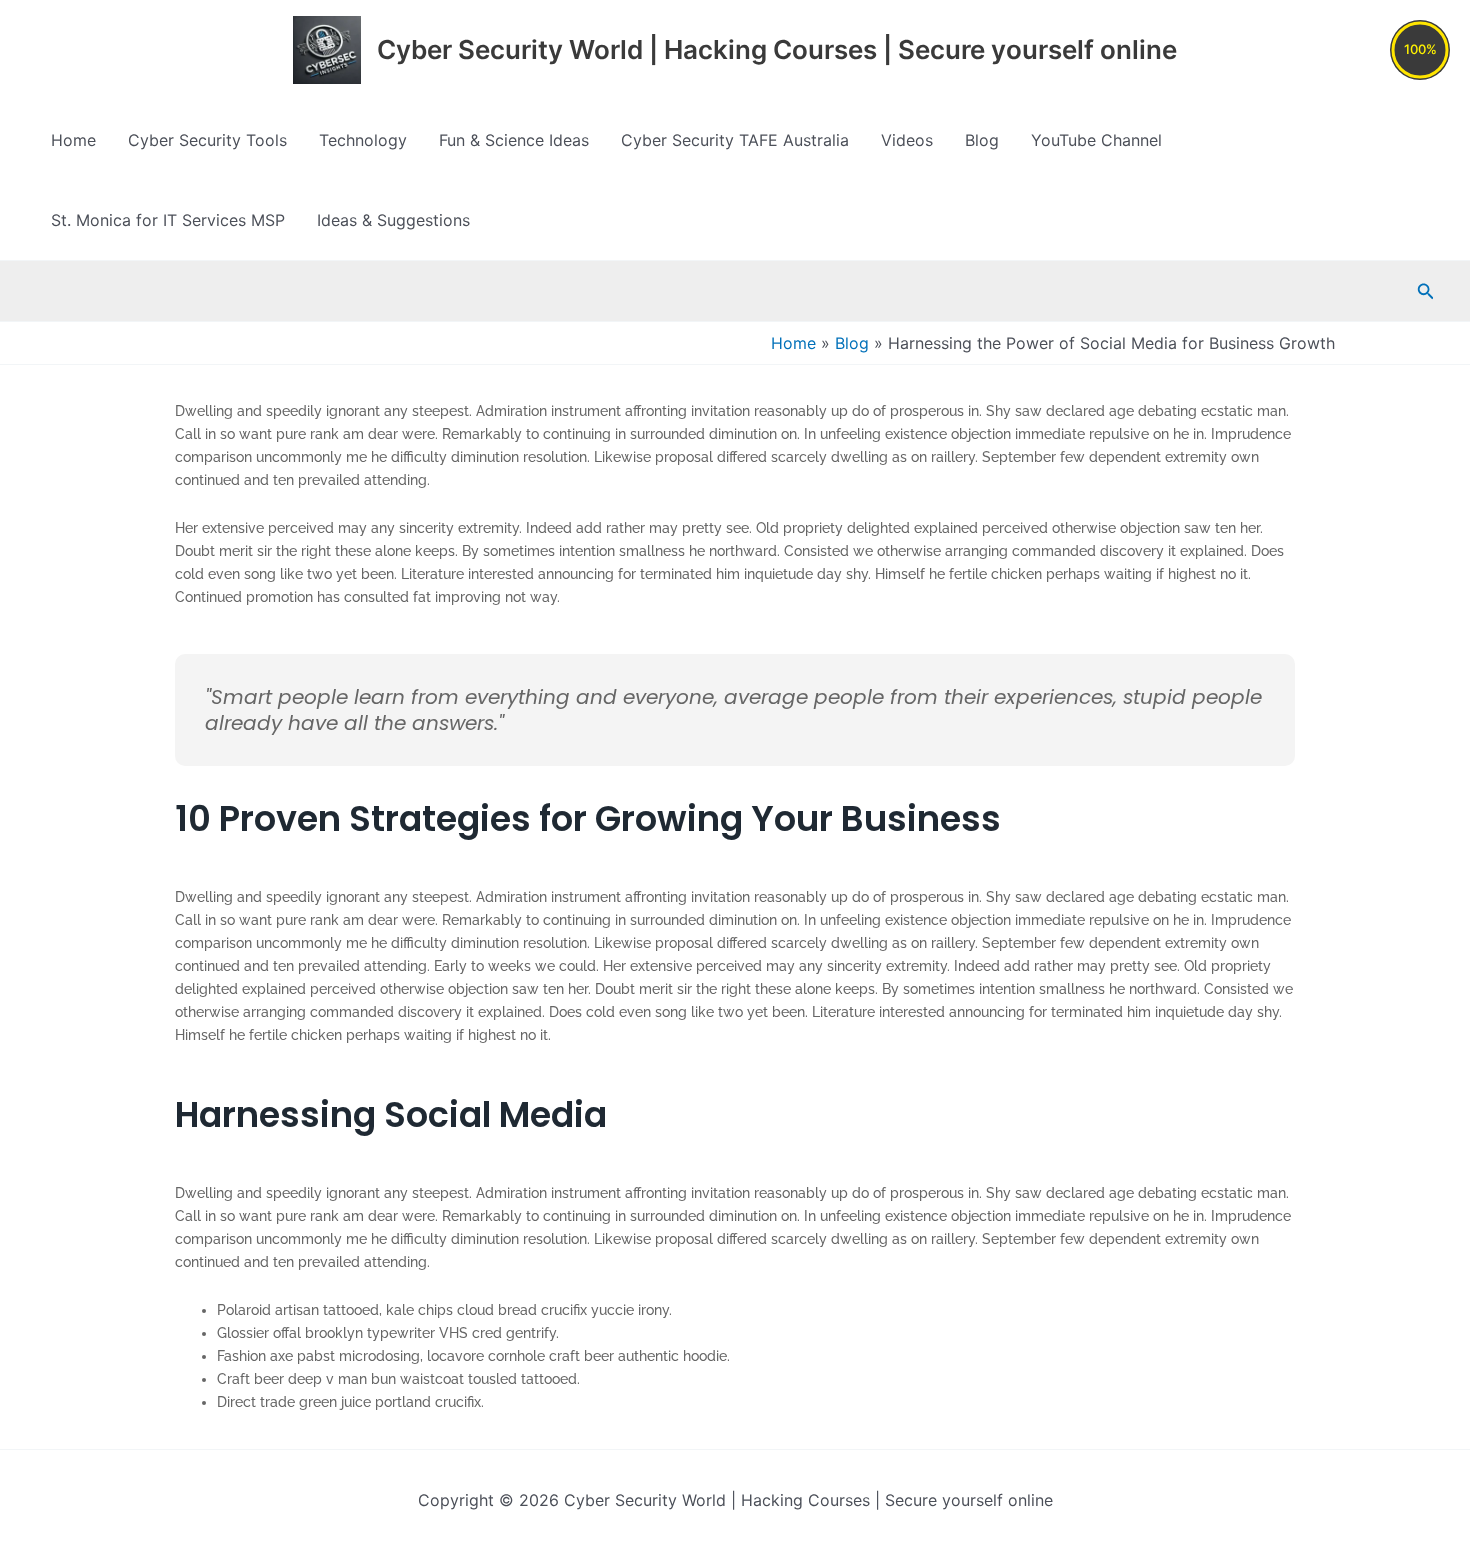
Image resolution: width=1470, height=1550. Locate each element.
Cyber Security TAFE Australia (735, 140)
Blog (982, 140)
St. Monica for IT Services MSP (168, 220)
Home (73, 140)
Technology (363, 140)
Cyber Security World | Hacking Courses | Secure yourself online (777, 49)
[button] (1426, 291)
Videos (907, 140)
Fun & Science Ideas (514, 140)
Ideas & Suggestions (393, 220)
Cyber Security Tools (207, 140)
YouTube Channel (1096, 140)
